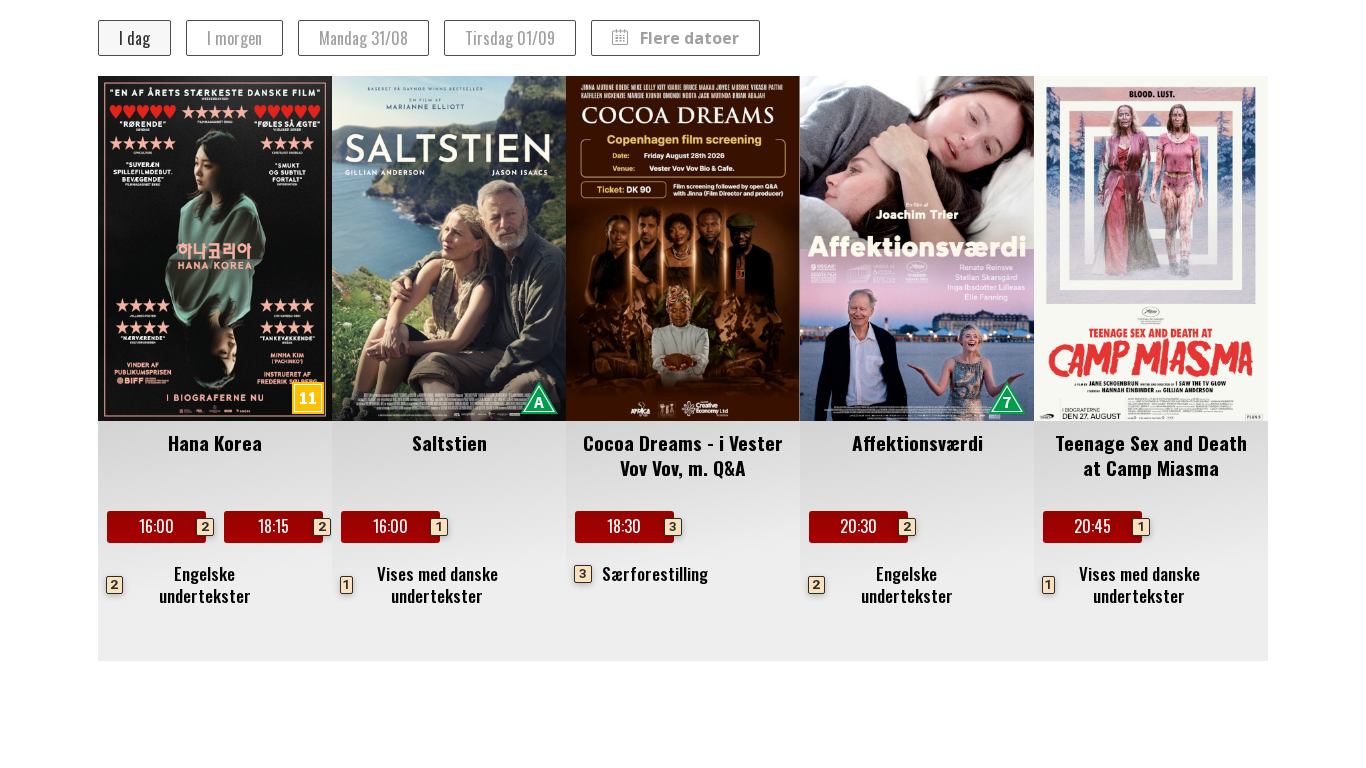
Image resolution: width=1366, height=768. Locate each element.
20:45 (1107, 526)
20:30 (873, 526)
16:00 (172, 526)
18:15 (290, 526)
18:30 (640, 526)
